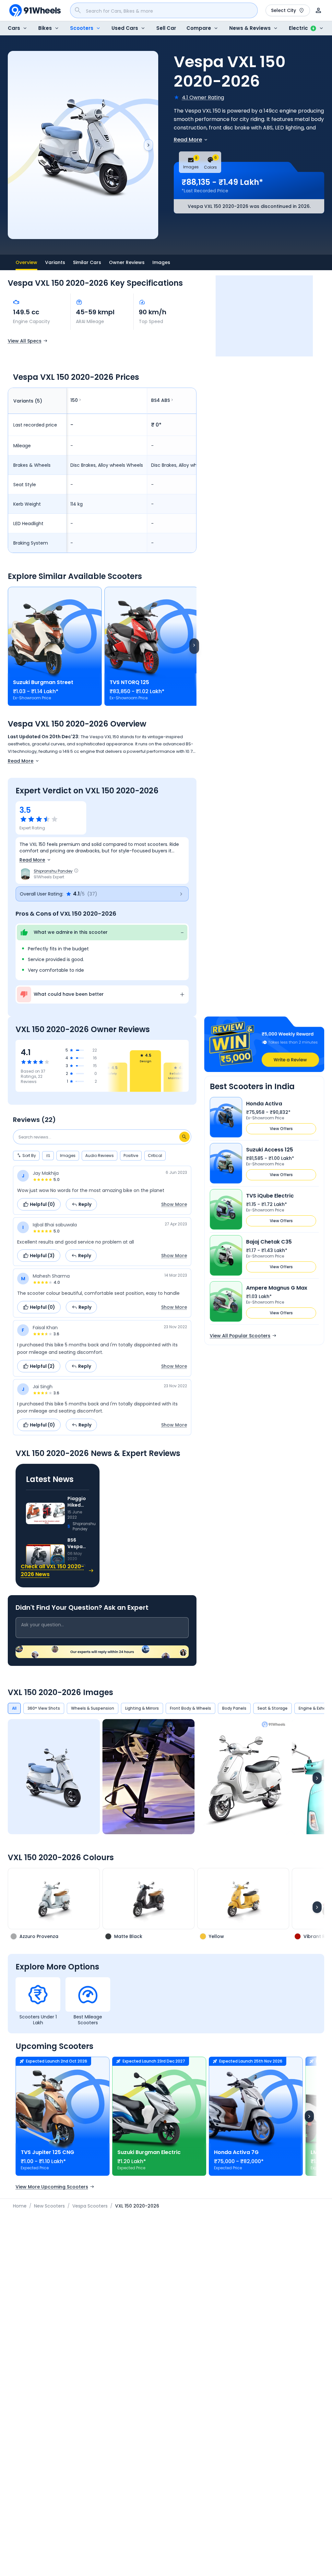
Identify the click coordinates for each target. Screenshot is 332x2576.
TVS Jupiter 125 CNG (47, 2152)
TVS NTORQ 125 (129, 682)
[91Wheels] (35, 10)
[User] (318, 10)
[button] (102, 894)
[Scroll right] (194, 646)
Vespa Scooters (90, 2206)
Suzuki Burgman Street (43, 682)
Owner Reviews (127, 262)
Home (20, 2206)
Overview (26, 262)
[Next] (317, 1778)
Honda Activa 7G (236, 2152)
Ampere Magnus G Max (277, 1288)
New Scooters (49, 2206)
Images (161, 262)
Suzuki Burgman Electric (149, 2152)
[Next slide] (148, 145)
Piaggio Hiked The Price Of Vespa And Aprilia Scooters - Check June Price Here (78, 1502)
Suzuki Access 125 (270, 1150)
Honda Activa (264, 1104)
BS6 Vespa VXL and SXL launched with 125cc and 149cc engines (78, 1543)
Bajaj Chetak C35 (269, 1242)
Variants (55, 262)
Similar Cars (87, 262)
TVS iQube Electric (270, 1196)
